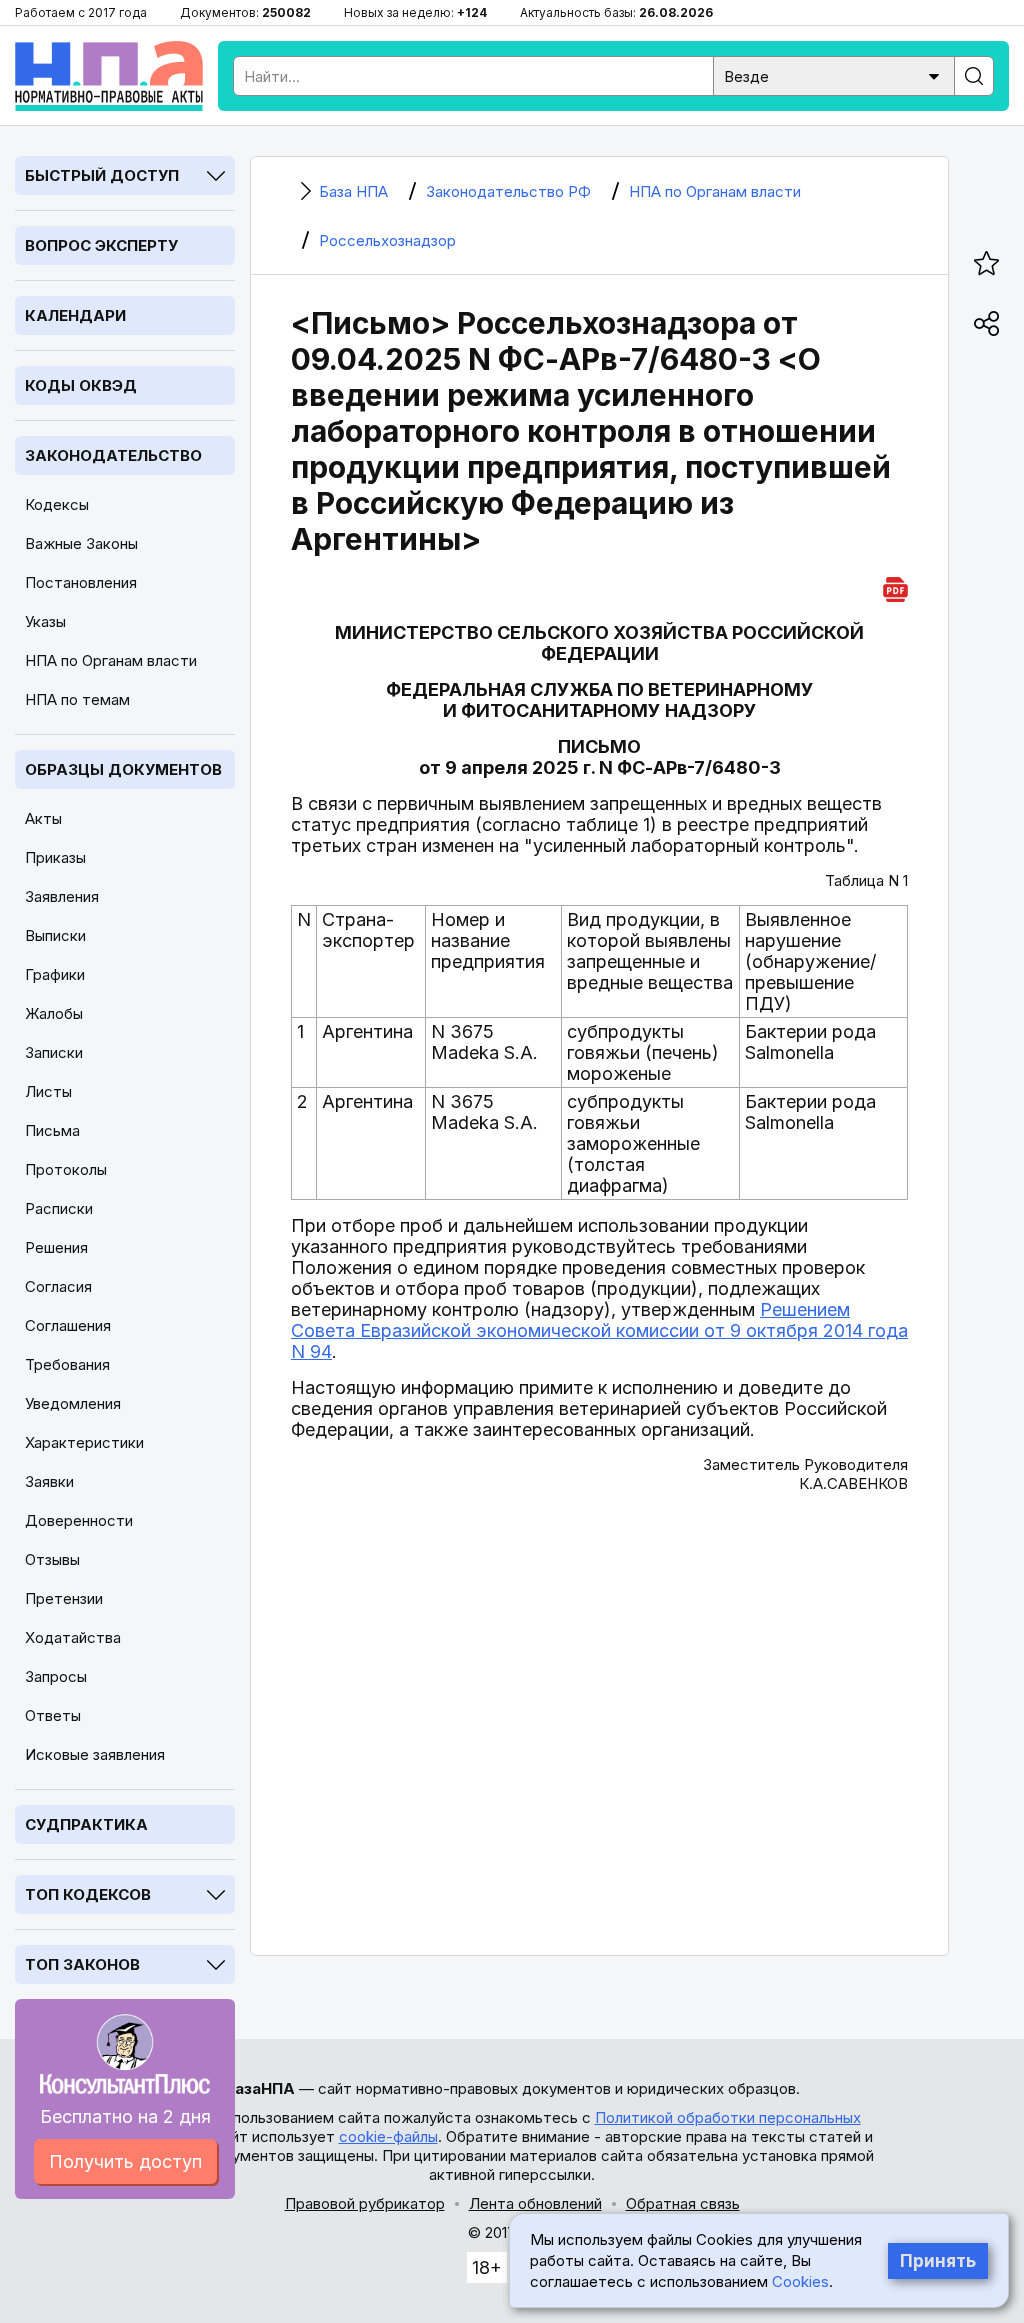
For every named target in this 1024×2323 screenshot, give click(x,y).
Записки (54, 1052)
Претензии (64, 1598)
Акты (43, 818)
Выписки (55, 935)
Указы (45, 621)
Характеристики (84, 1442)
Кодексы (57, 504)
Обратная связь (683, 2203)
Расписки (59, 1208)
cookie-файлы (388, 2136)
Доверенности (79, 1520)
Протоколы (66, 1169)
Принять (938, 2261)
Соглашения (68, 1325)
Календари (75, 315)
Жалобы (54, 1013)
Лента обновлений (535, 2203)
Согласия (58, 1286)
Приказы (55, 857)
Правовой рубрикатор (365, 2203)
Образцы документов (123, 769)
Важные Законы (81, 543)
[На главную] (109, 76)
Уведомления (73, 1403)
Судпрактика (86, 1824)
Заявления (62, 896)
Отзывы (52, 1559)
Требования (67, 1364)
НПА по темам (77, 699)
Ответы (53, 1715)
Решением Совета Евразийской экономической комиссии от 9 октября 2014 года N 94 (599, 1330)
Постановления (81, 582)
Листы (48, 1091)
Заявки (49, 1481)
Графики (55, 974)
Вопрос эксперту (101, 245)
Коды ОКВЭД (81, 385)
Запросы (56, 1676)
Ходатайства (73, 1637)
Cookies (800, 2281)
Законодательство (113, 455)
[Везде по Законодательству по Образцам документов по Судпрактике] (834, 74)
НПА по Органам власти (111, 660)
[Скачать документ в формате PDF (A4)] (895, 586)
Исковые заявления (95, 1754)
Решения (56, 1247)
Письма (52, 1130)
